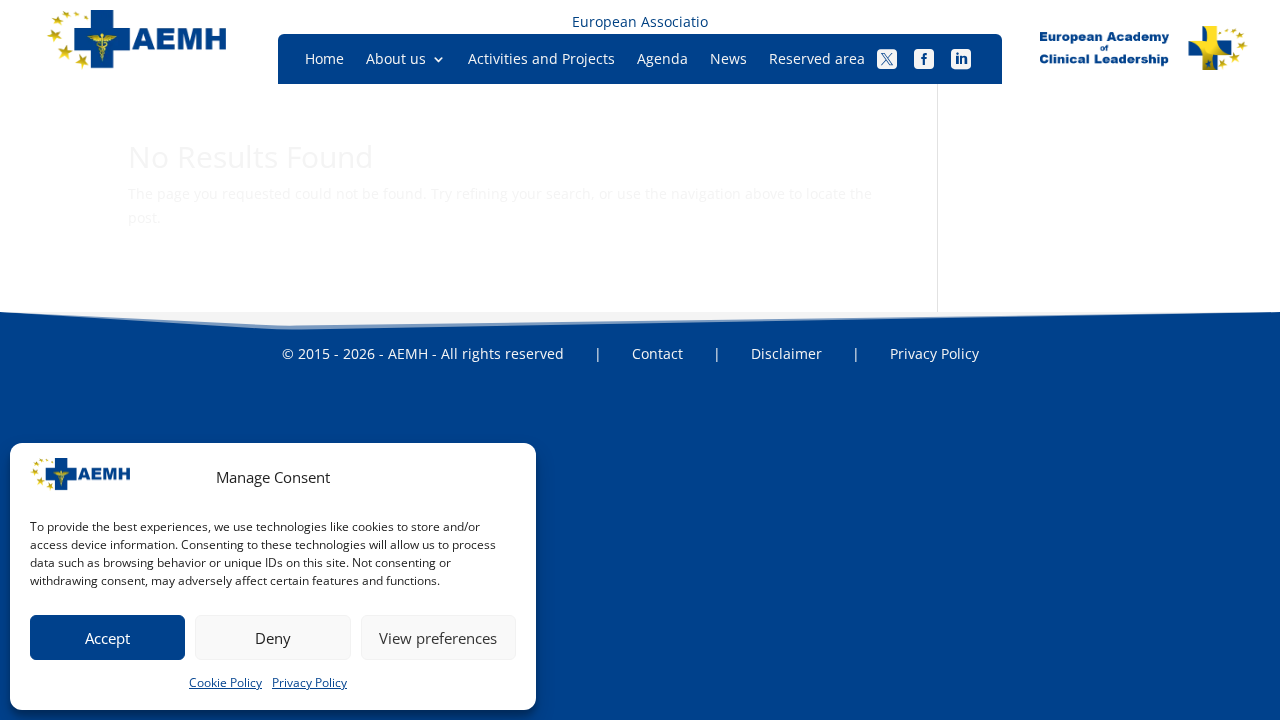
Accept (107, 638)
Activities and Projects (541, 60)
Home (324, 60)
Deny (273, 638)
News (728, 60)
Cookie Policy (225, 682)
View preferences (438, 638)
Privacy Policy (309, 682)
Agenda (662, 60)
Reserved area (817, 60)
